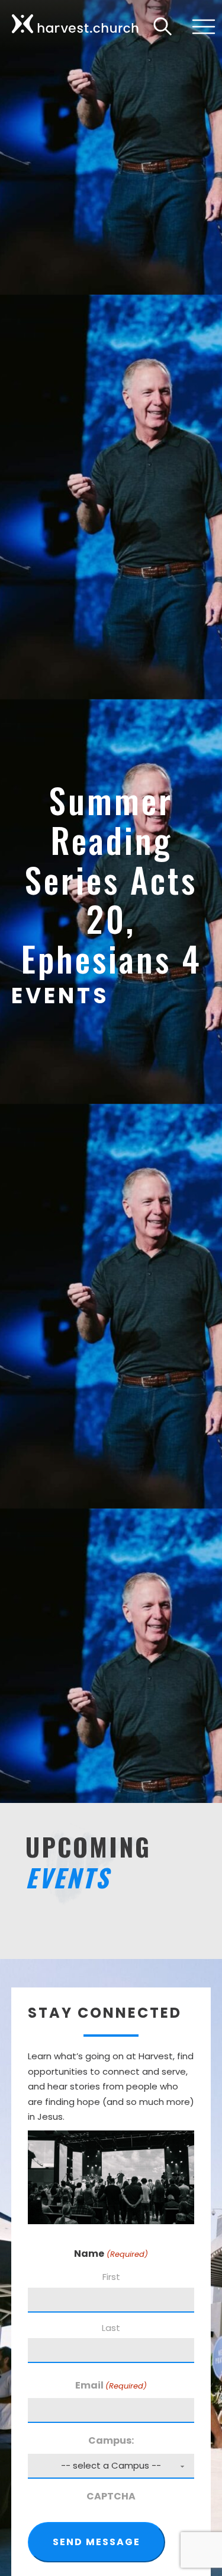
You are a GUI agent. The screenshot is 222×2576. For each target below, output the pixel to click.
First (111, 2277)
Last (111, 2328)
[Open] (201, 27)
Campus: (111, 2440)
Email (111, 2385)
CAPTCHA (111, 2496)
